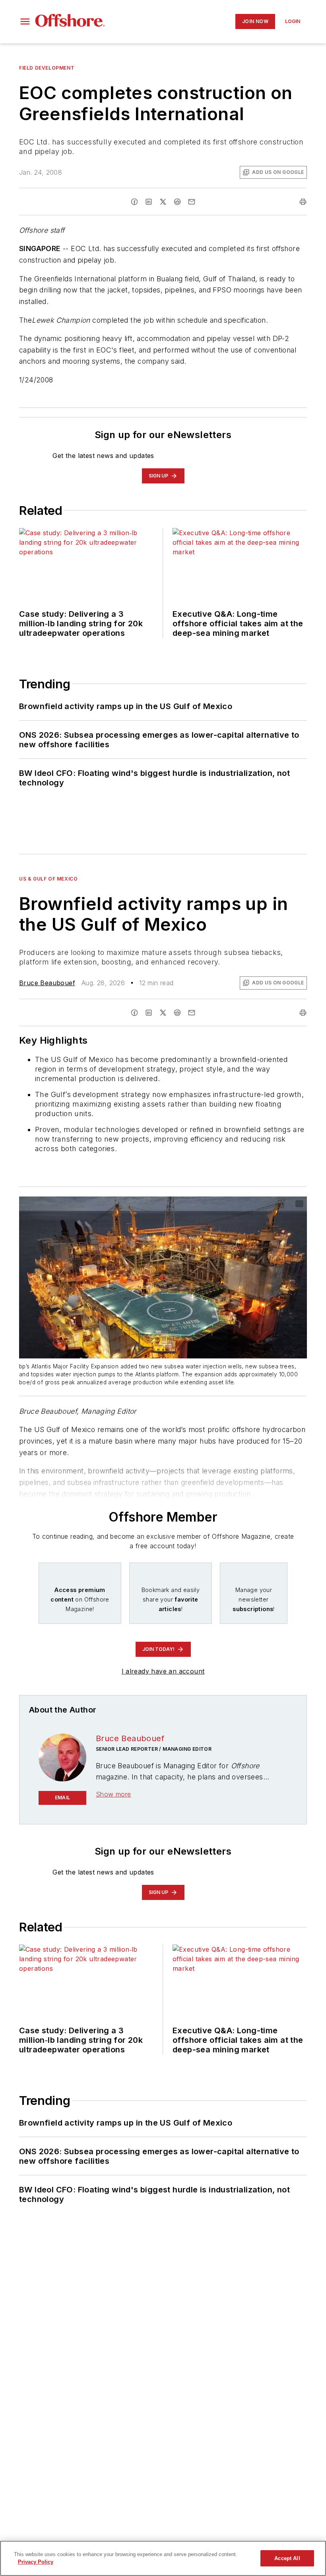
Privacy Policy (36, 2562)
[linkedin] (149, 202)
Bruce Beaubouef (47, 983)
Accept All (287, 2558)
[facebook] (134, 202)
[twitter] (163, 202)
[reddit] (177, 202)
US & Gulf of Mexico (48, 879)
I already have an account (163, 1671)
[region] (163, 2558)
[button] (25, 21)
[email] (192, 202)
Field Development (47, 68)
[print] (303, 202)
